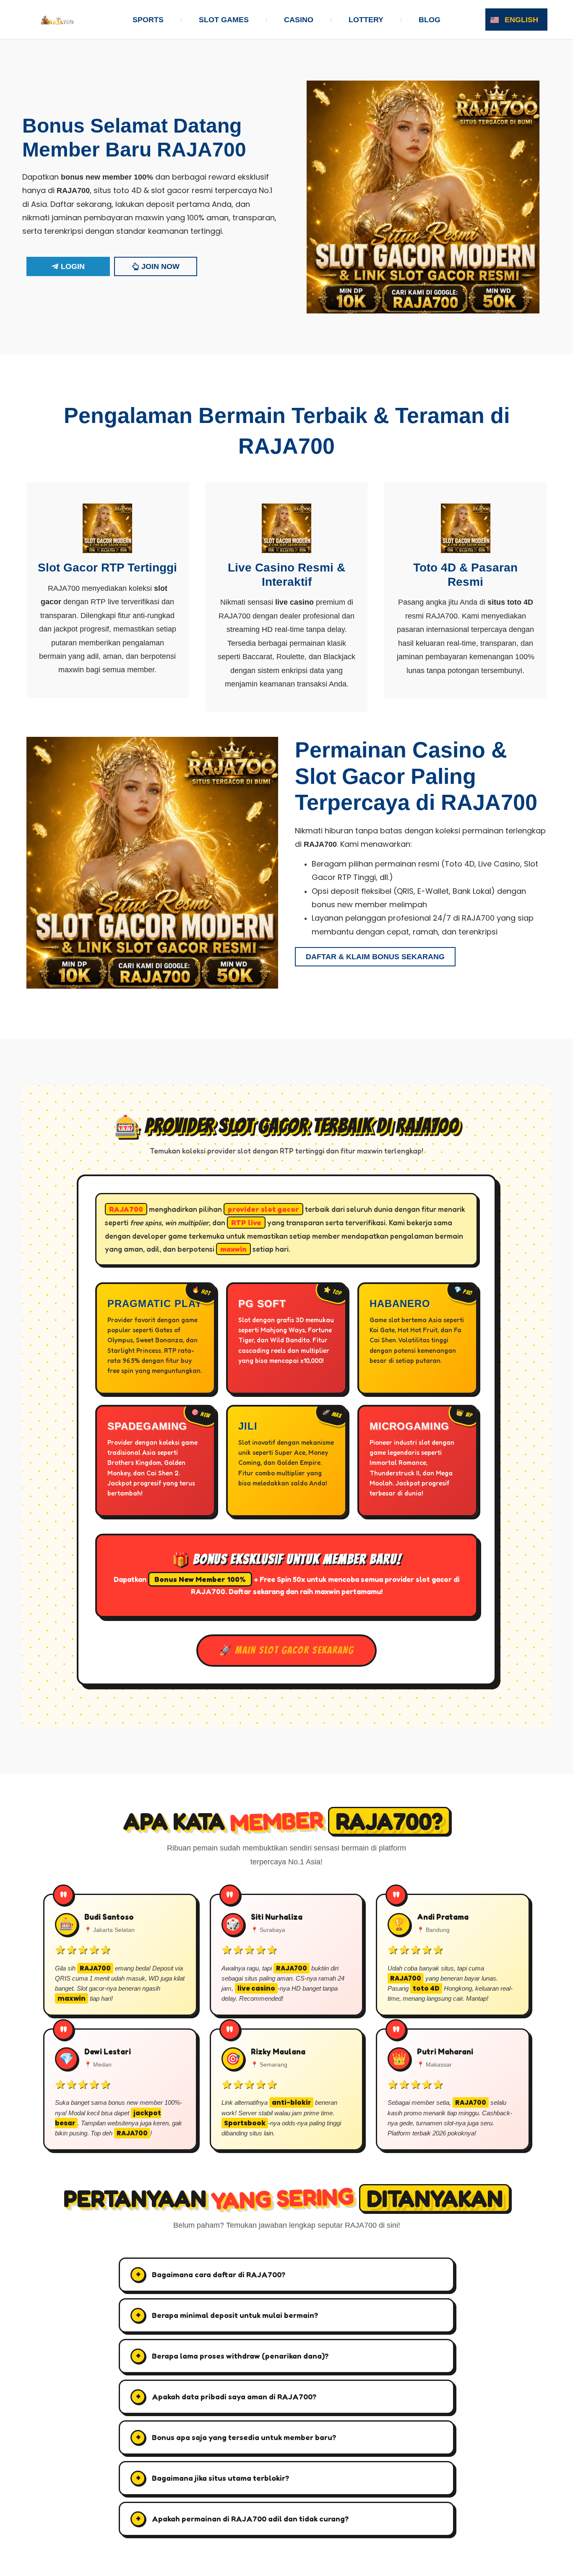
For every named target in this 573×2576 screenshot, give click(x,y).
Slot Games (224, 20)
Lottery (366, 20)
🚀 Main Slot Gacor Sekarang (286, 1650)
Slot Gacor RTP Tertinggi (107, 568)
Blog (430, 20)
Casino (299, 20)
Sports (148, 20)
